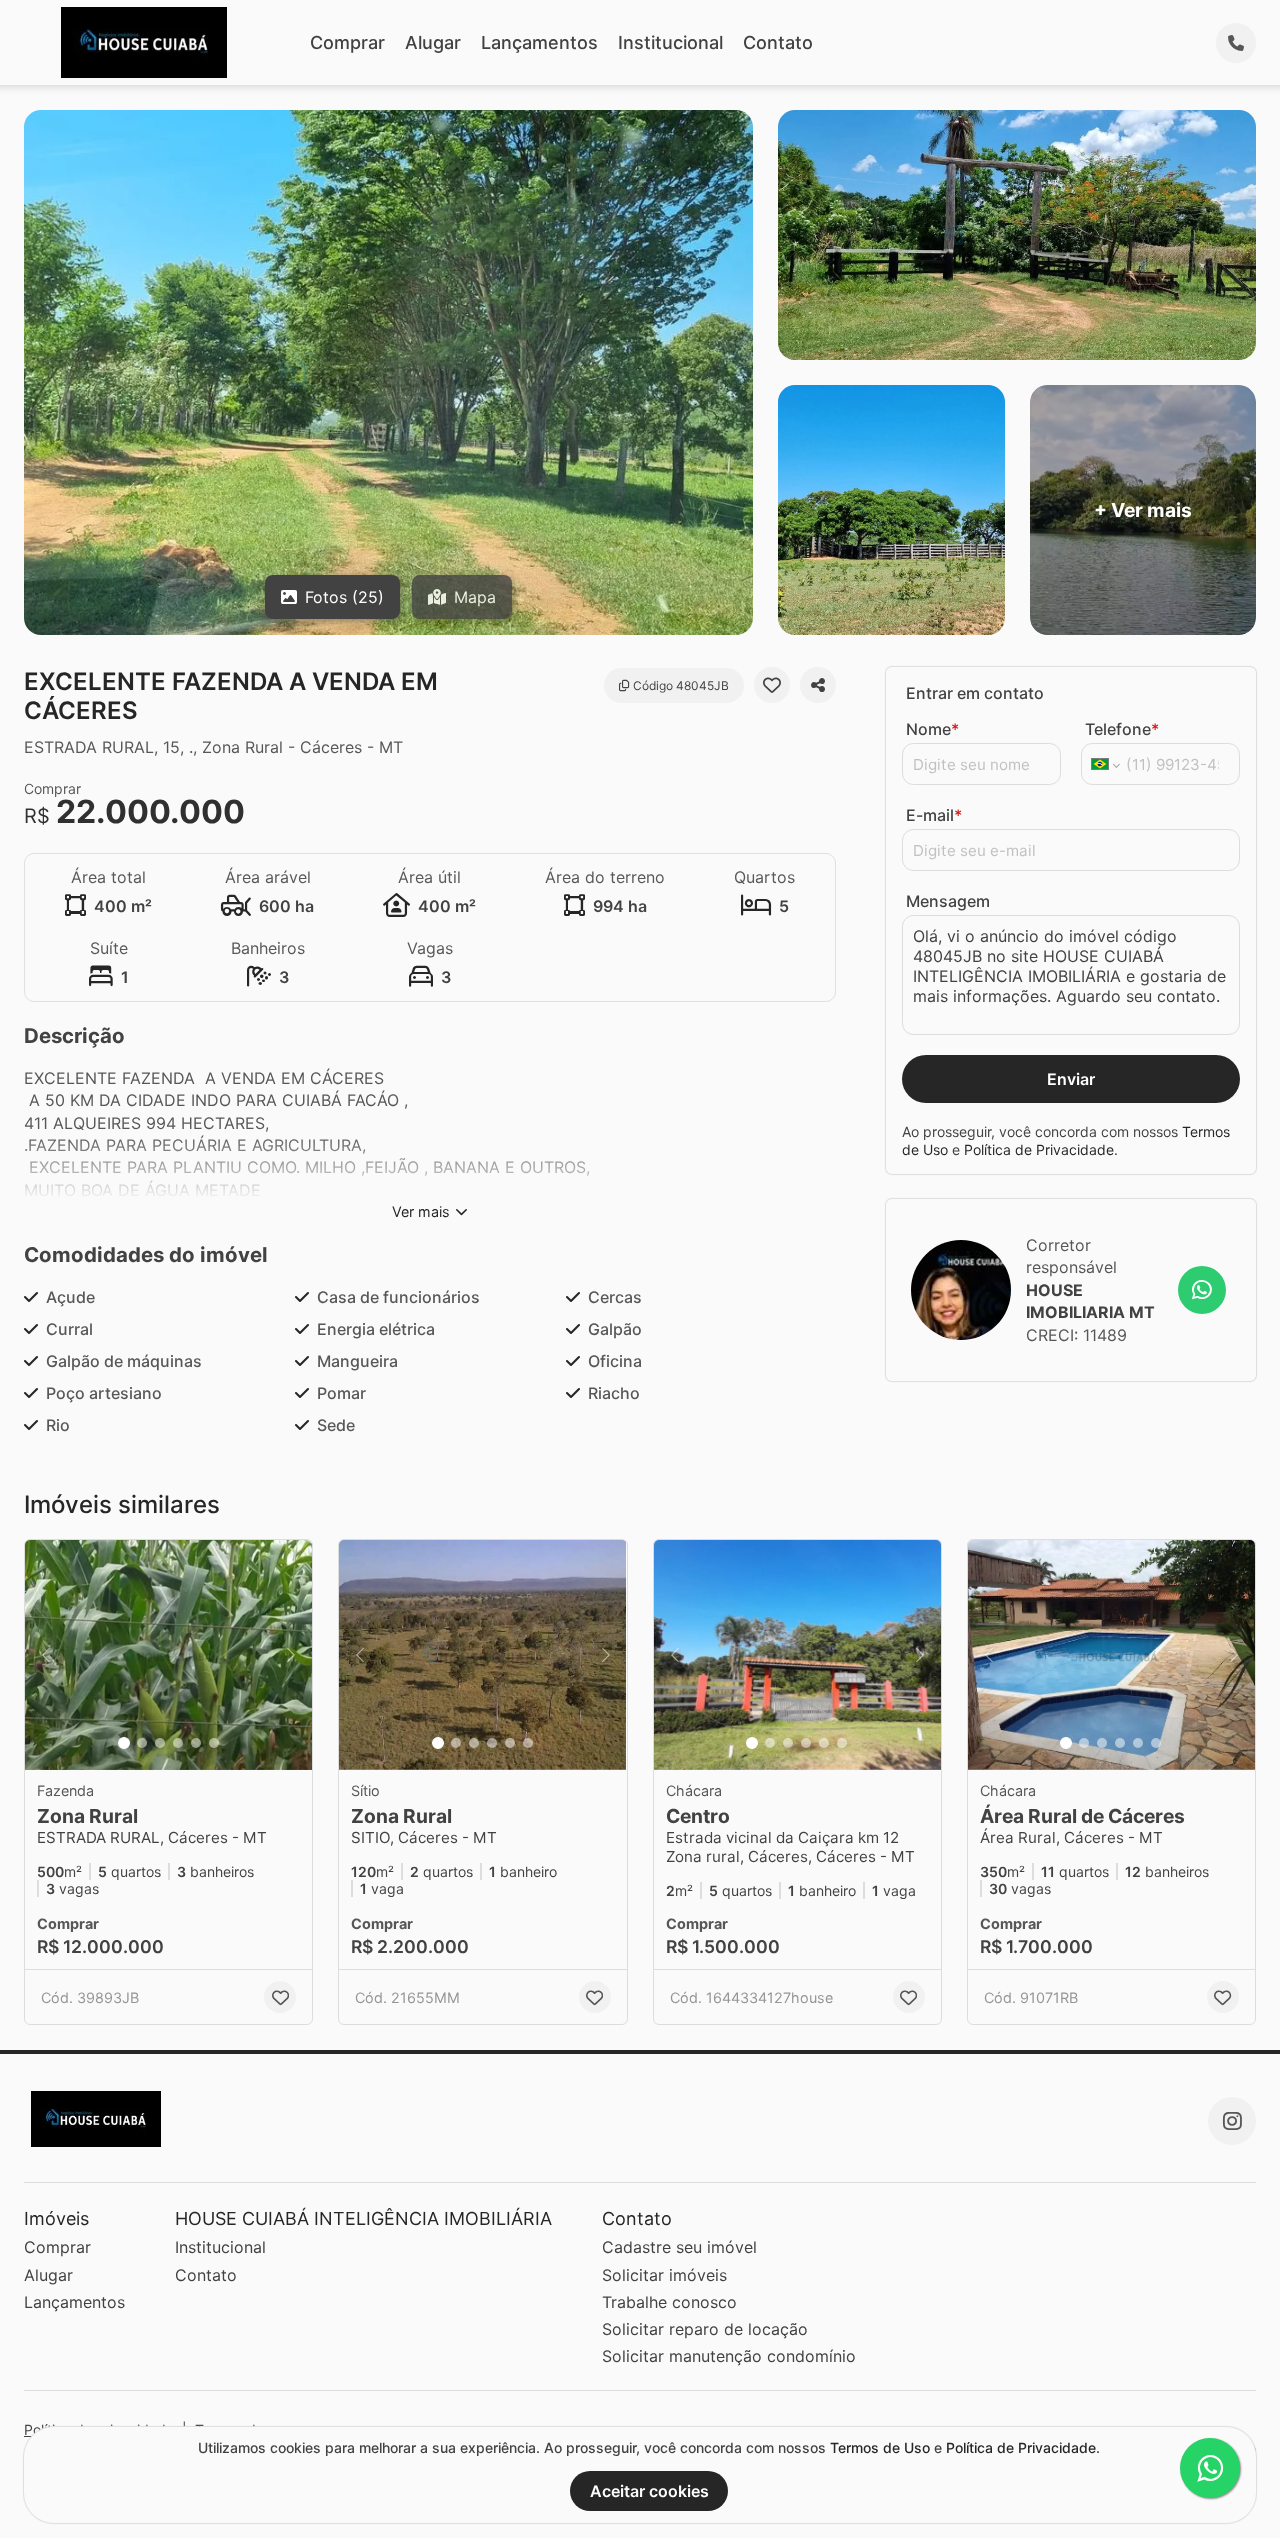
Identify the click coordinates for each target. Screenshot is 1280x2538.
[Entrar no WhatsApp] (1202, 1290)
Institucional (670, 42)
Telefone (1122, 729)
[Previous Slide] (46, 1655)
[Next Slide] (291, 1655)
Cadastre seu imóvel (679, 2247)
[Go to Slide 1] (124, 1743)
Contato (778, 42)
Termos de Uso (880, 2447)
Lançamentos (539, 42)
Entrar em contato (975, 693)
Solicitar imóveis (664, 2275)
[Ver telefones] (1236, 43)
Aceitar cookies (649, 2491)
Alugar (433, 42)
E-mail (934, 815)
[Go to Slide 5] (196, 1743)
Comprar (347, 42)
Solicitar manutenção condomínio (729, 2356)
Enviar (1071, 1079)
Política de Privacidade (1039, 1149)
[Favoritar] (772, 685)
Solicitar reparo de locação (705, 2329)
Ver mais (421, 1211)
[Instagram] (1232, 2121)
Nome (932, 729)
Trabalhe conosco (669, 2302)
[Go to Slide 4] (178, 1743)
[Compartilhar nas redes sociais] (818, 685)
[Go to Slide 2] (142, 1743)
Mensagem (948, 901)
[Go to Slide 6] (214, 1743)
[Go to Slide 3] (160, 1743)
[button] (168, 1655)
